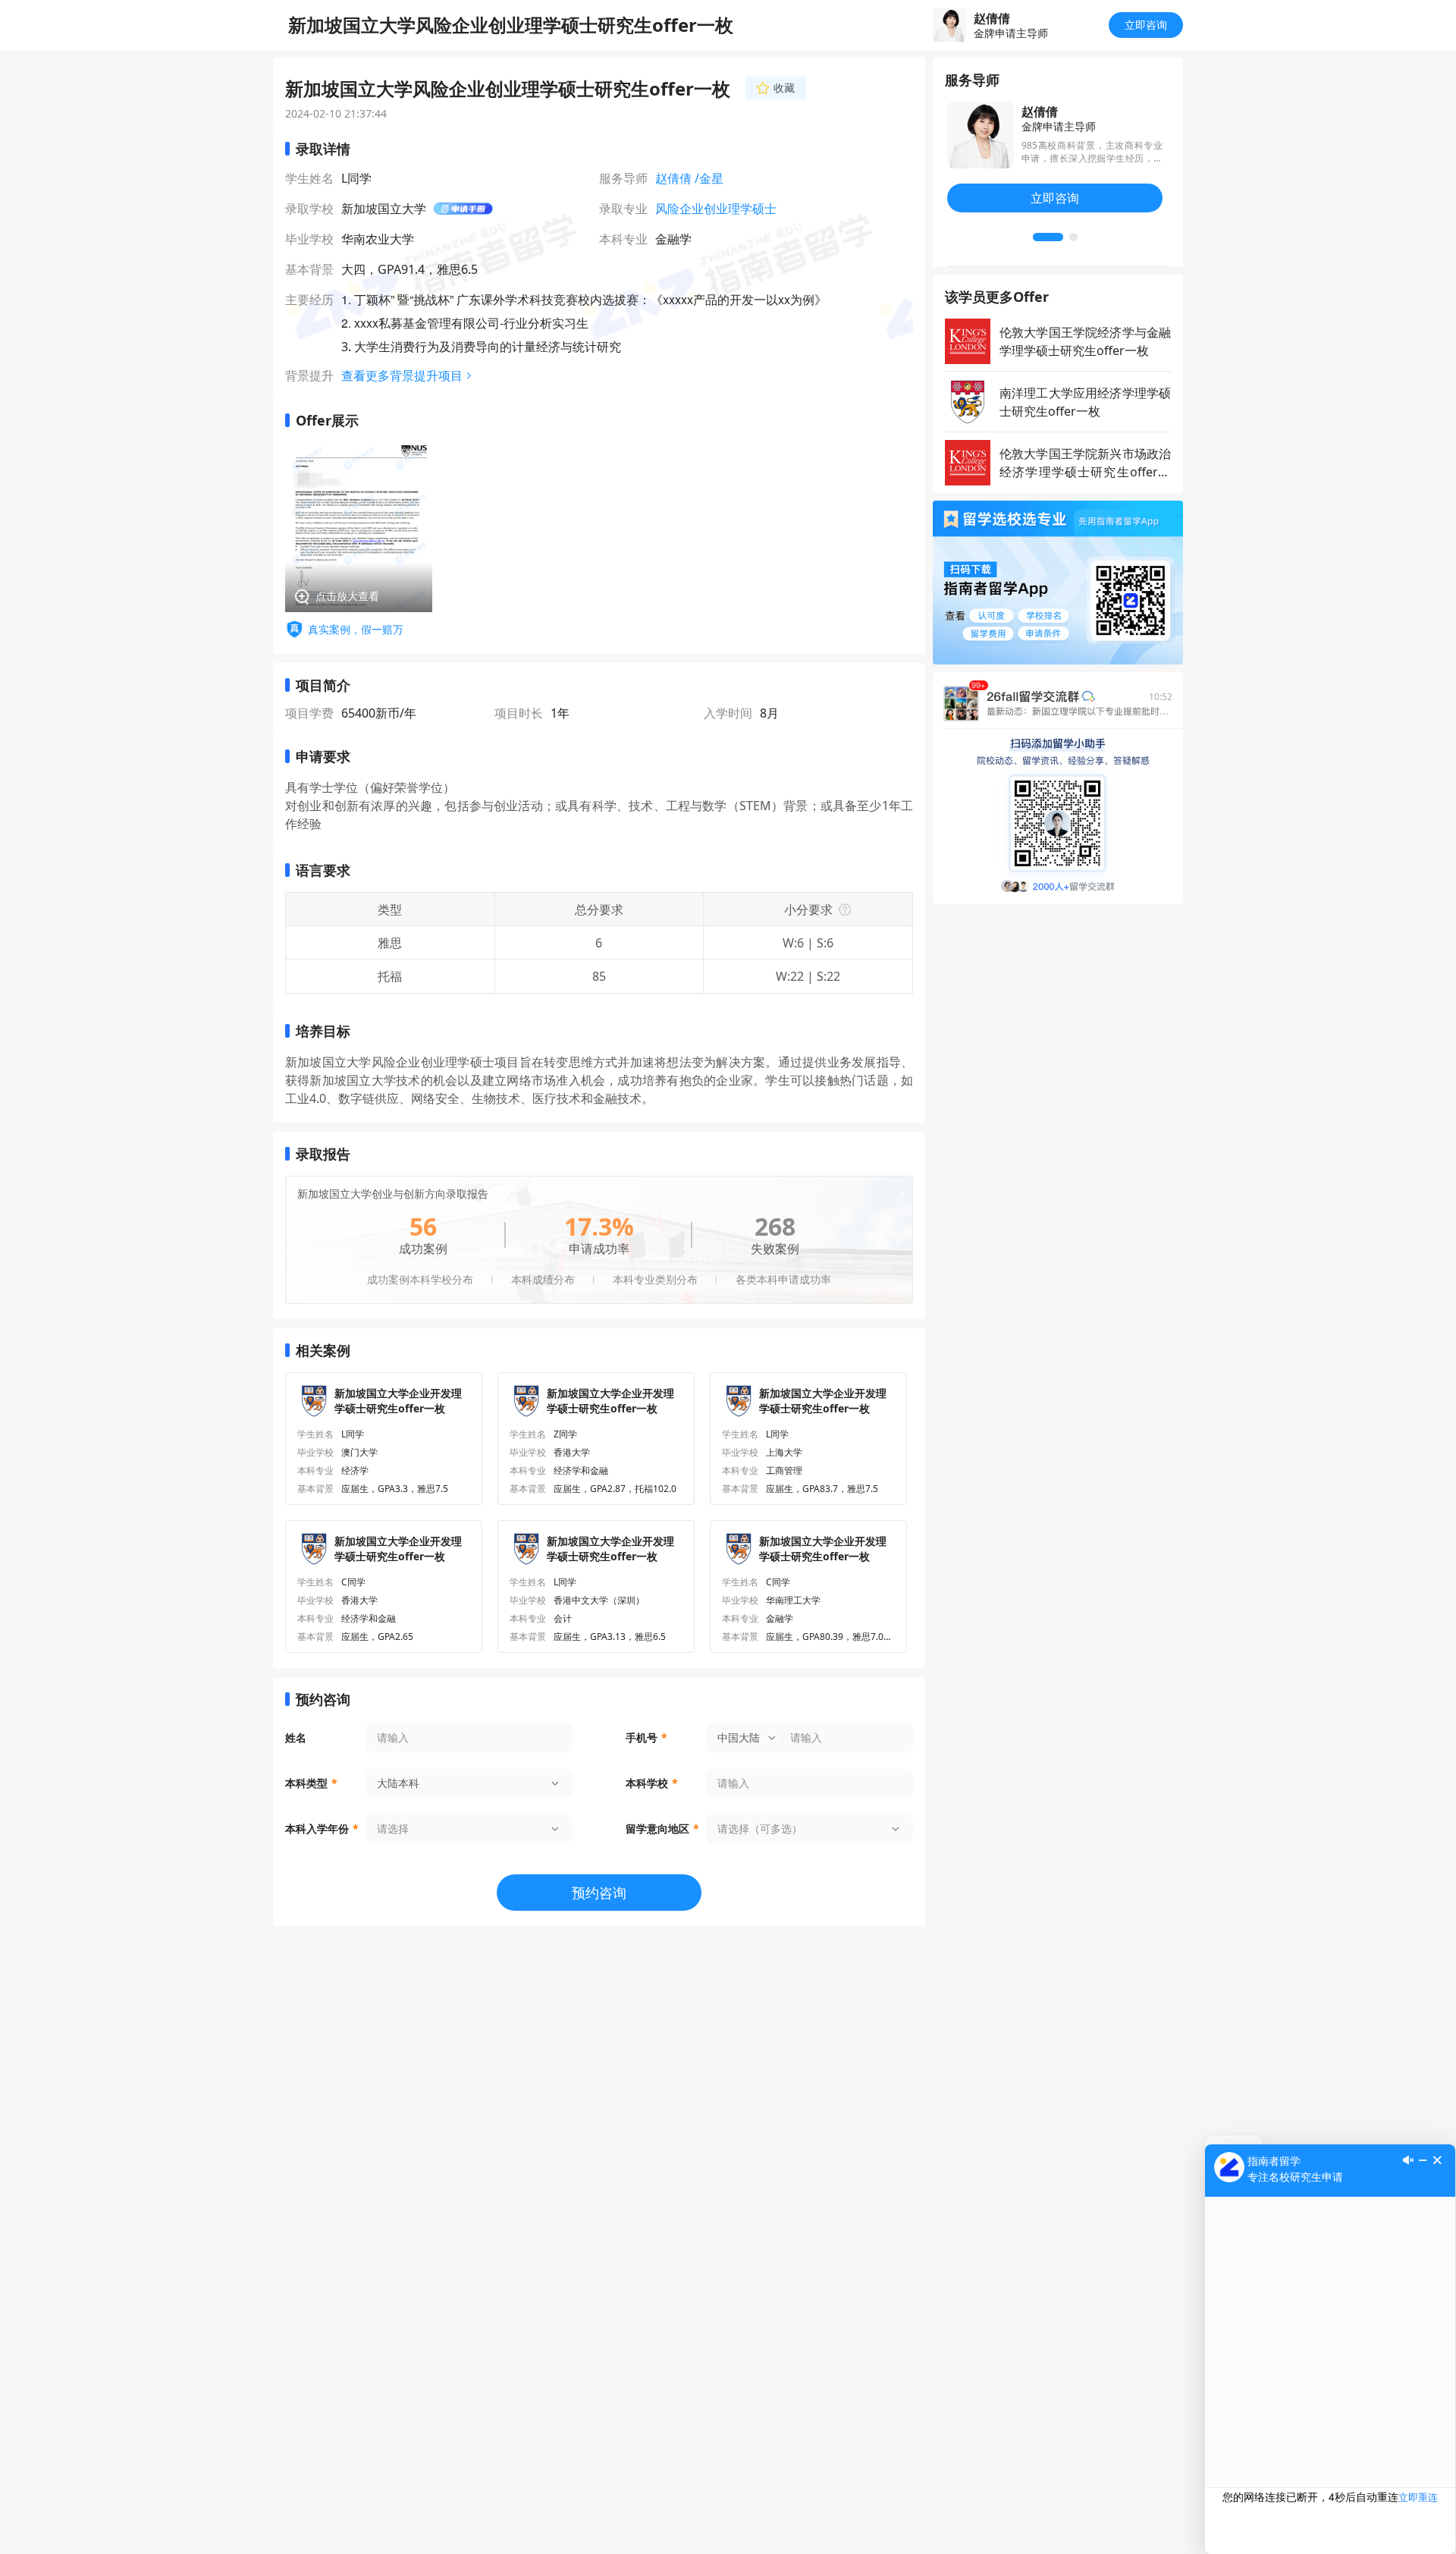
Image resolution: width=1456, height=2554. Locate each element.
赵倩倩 (673, 178)
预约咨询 (599, 1893)
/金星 (709, 178)
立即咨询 (1146, 25)
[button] (1048, 237)
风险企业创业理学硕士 (716, 209)
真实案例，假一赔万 (356, 629)
